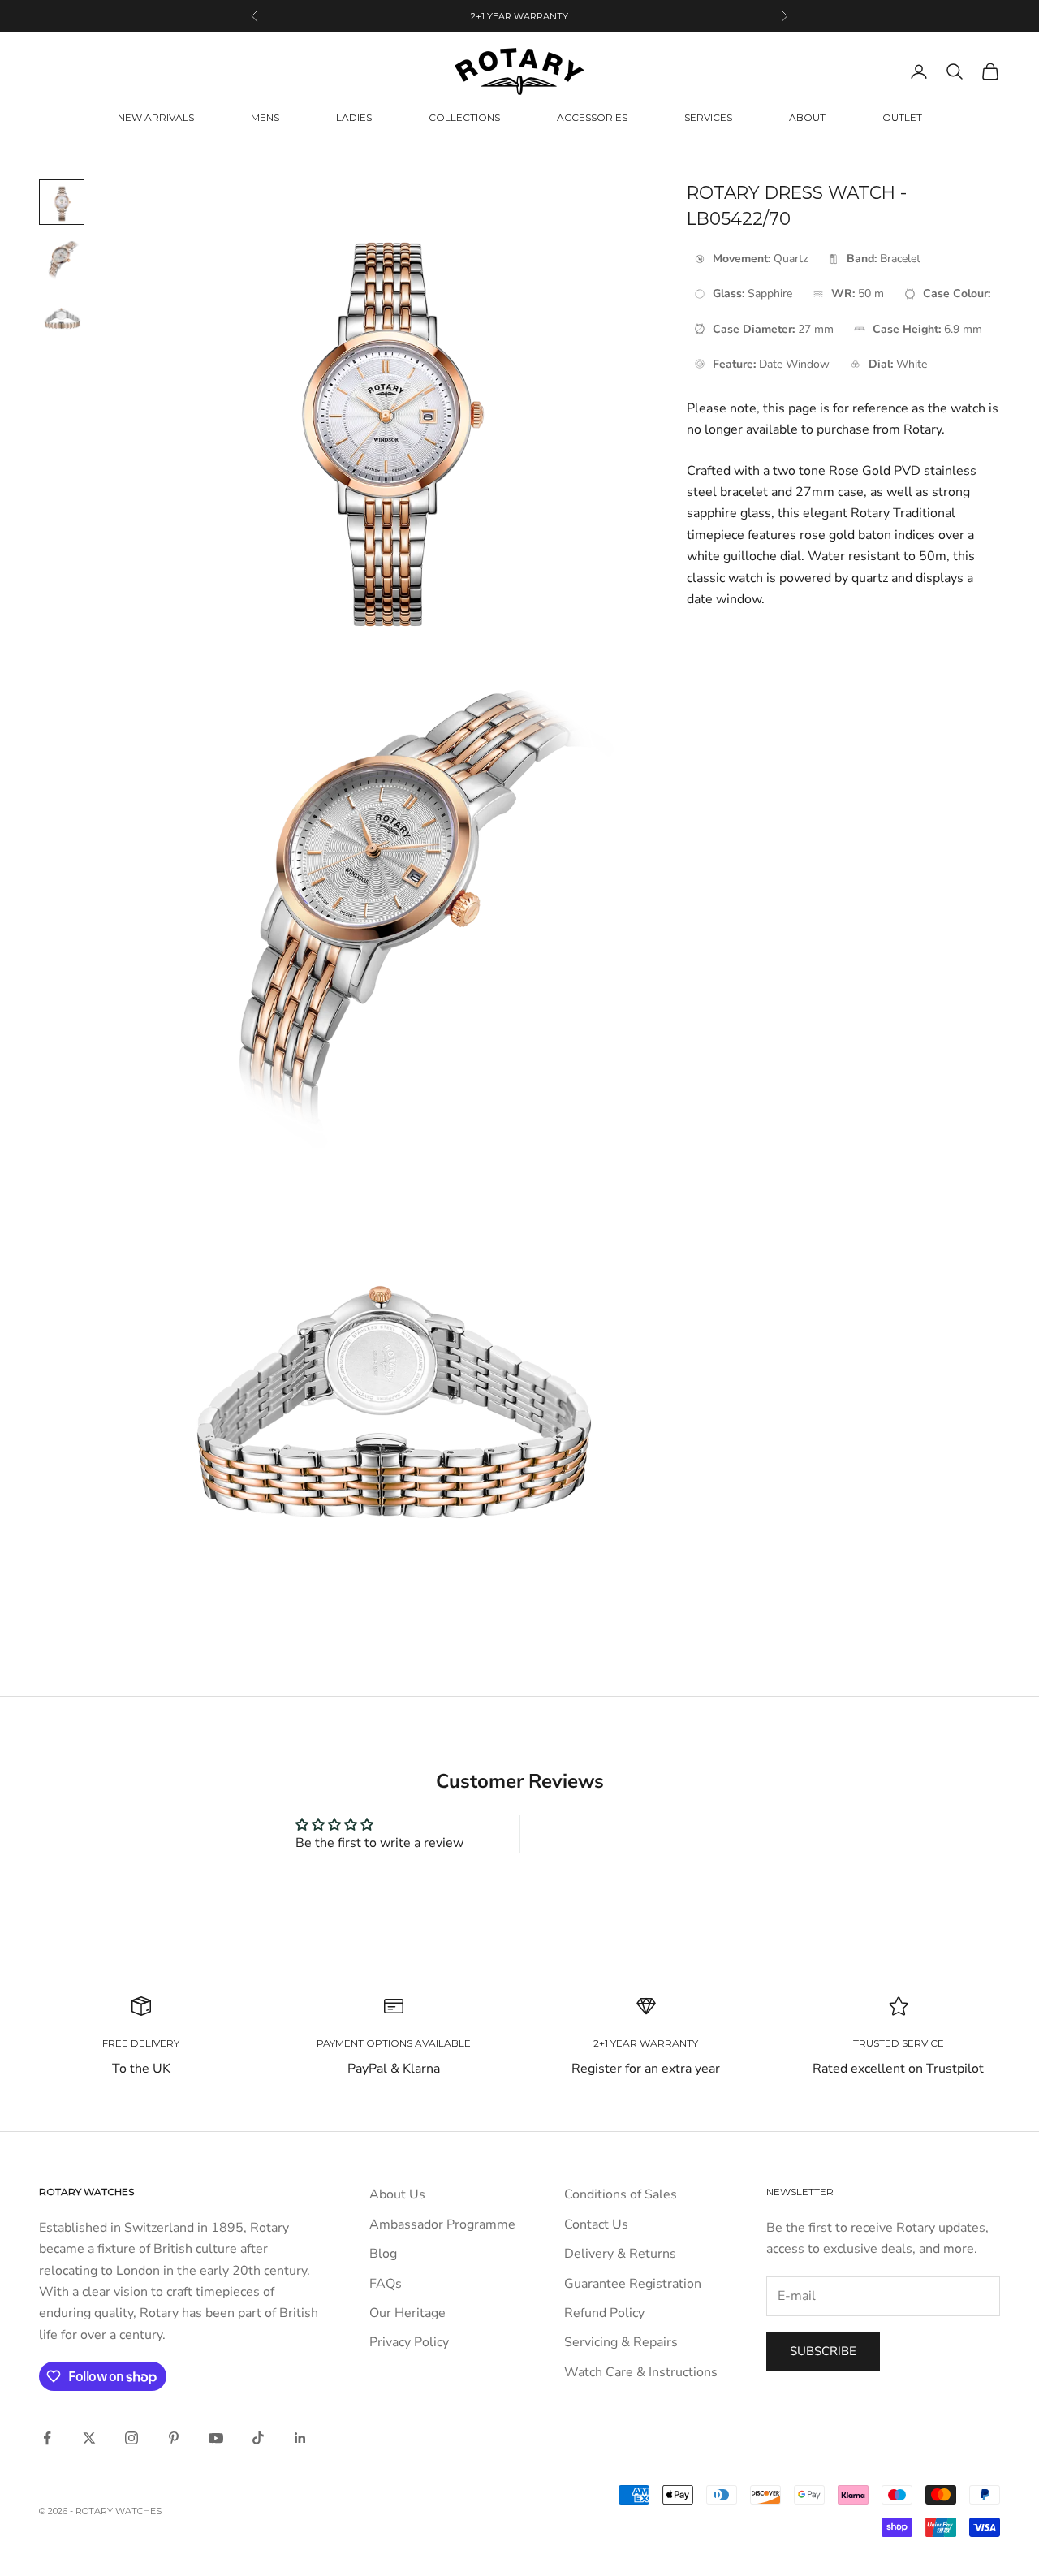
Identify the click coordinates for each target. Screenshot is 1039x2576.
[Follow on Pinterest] (174, 2438)
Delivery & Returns (620, 2254)
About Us (397, 2194)
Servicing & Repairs (621, 2342)
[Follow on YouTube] (216, 2438)
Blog (383, 2254)
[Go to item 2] (62, 261)
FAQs (386, 2284)
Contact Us (596, 2224)
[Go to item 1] (62, 202)
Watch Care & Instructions (641, 2372)
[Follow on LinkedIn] (300, 2438)
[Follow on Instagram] (131, 2438)
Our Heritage (407, 2313)
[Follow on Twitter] (89, 2438)
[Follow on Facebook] (47, 2438)
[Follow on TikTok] (258, 2438)
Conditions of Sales (621, 2194)
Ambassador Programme (442, 2224)
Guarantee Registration (633, 2284)
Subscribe (823, 2351)
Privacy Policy (409, 2342)
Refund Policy (604, 2313)
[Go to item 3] (62, 319)
